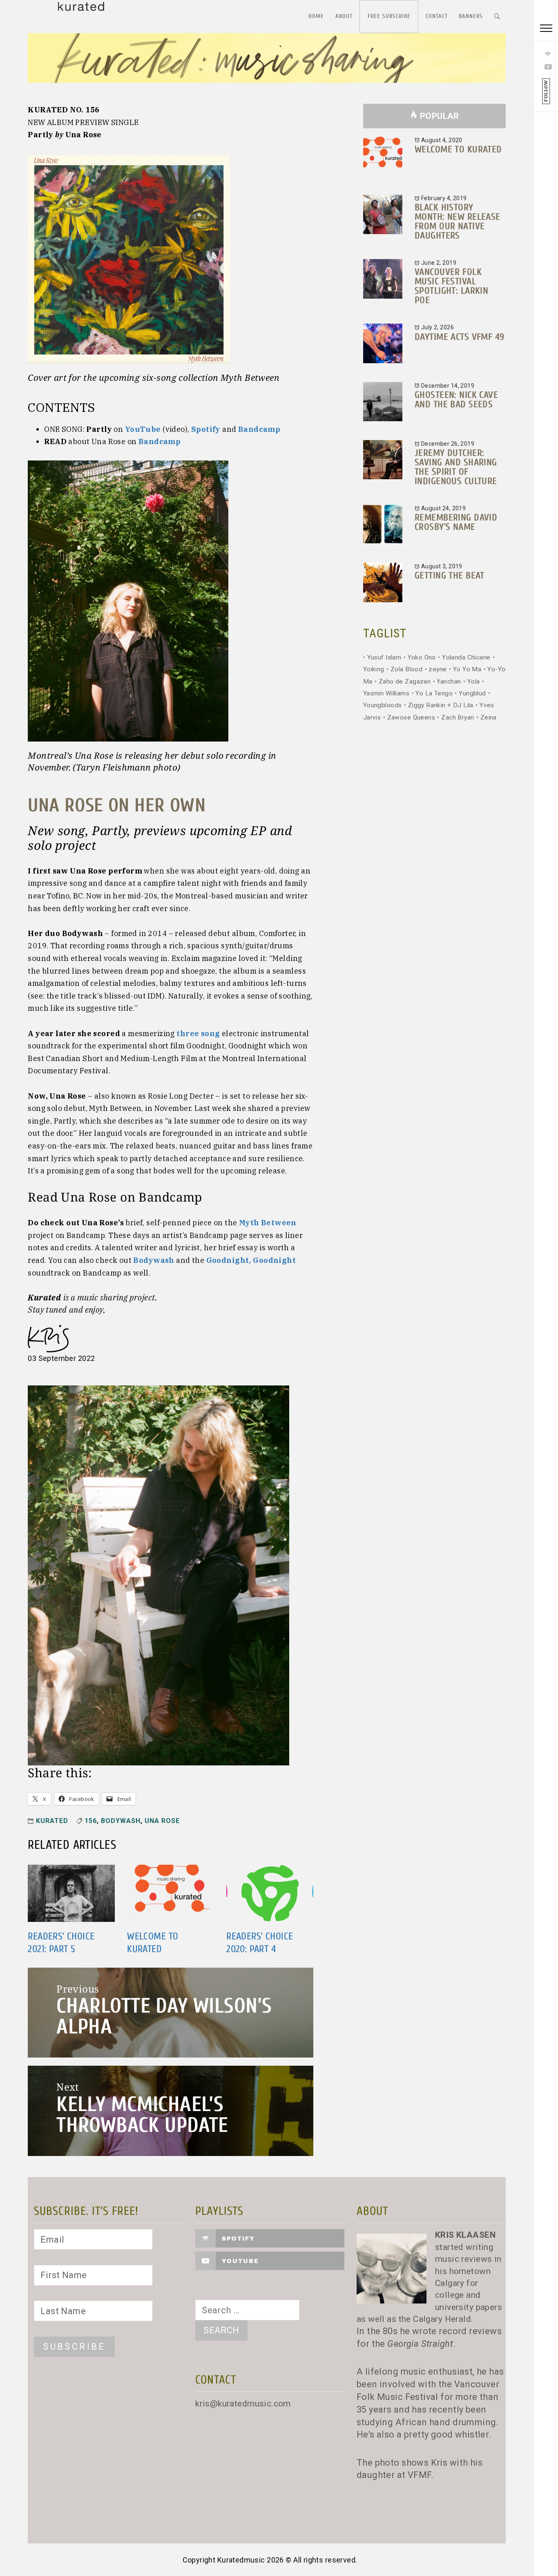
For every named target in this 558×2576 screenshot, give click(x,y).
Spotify (206, 429)
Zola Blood (406, 669)
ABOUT (344, 16)
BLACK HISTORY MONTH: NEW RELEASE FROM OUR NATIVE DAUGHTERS (458, 221)
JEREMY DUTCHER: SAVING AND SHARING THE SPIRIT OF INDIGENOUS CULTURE (456, 467)
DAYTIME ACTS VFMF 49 (459, 337)
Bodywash (121, 1821)
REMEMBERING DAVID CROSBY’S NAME (456, 522)
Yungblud (472, 693)
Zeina (489, 717)
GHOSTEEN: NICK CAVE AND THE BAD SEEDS (456, 400)
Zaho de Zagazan (405, 681)
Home (316, 16)
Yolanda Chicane (466, 657)
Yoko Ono (422, 657)
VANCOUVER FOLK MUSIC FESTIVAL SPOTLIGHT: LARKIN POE (451, 286)
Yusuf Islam (384, 657)
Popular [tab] (440, 116)
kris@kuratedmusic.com (243, 2404)
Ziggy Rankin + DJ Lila (441, 705)
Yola (474, 681)
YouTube (143, 429)
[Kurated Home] (267, 63)
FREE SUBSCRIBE (389, 16)
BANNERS (471, 16)
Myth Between (268, 1223)
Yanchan (449, 681)
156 (91, 1821)
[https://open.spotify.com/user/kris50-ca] (546, 54)
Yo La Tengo (434, 693)
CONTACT (437, 16)
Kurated (52, 1821)
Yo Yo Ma (467, 669)
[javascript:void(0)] (546, 29)
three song (198, 1033)
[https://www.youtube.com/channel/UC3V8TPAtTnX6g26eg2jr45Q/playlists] (546, 67)
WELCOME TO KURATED (458, 149)
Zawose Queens (411, 717)
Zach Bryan (458, 717)
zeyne (437, 669)
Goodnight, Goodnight (251, 1260)
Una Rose (162, 1821)
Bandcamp (259, 429)
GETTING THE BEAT (450, 575)
